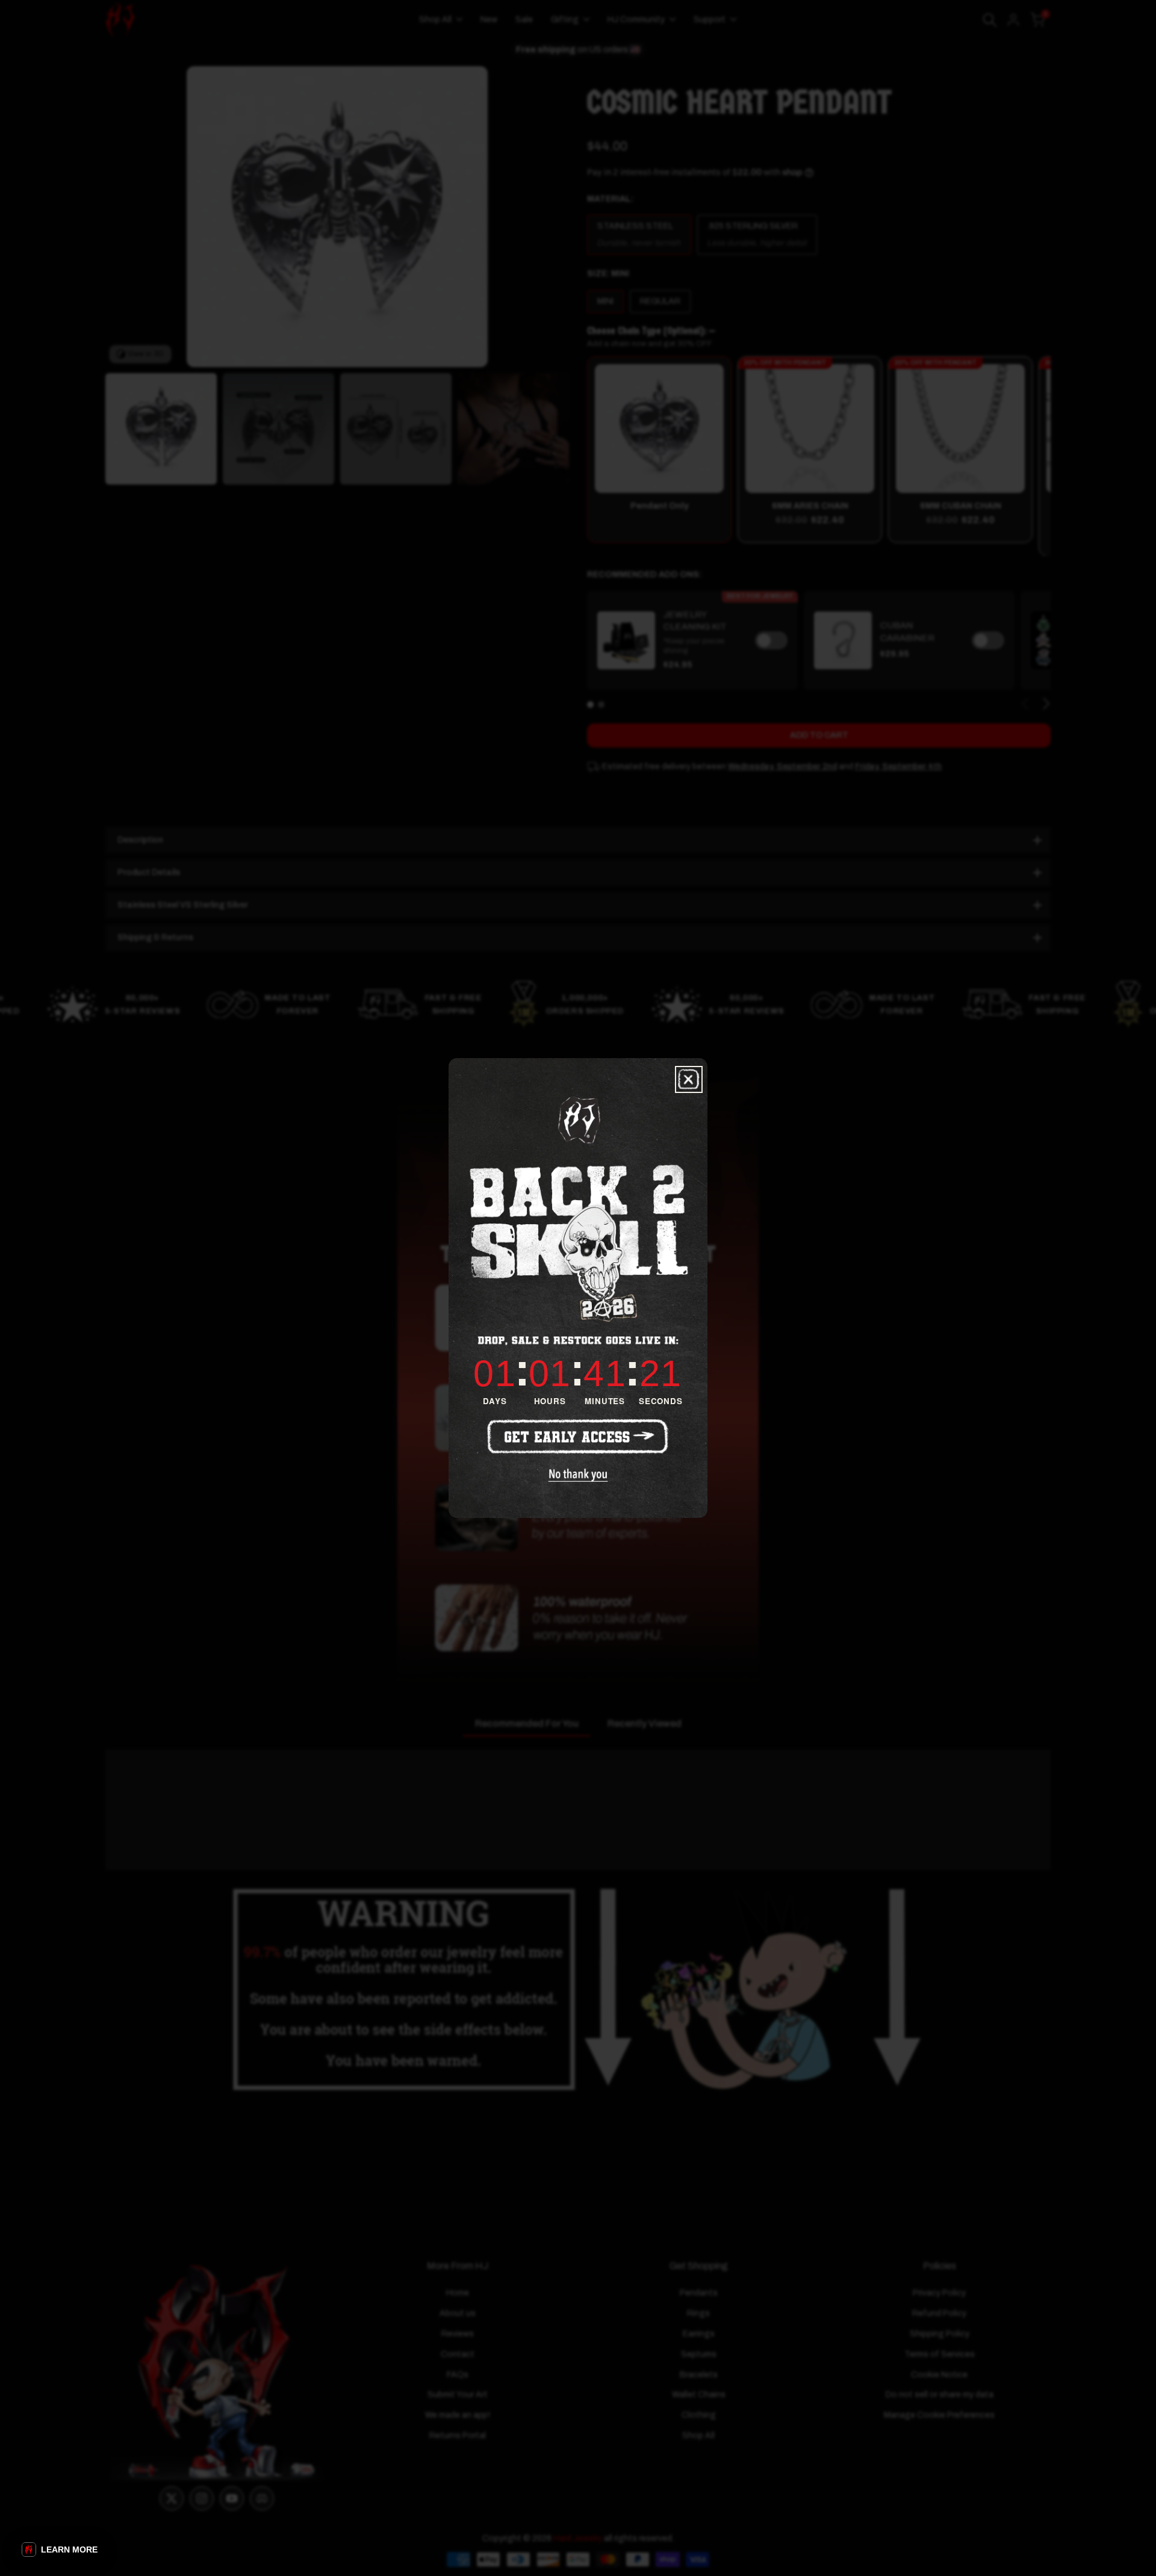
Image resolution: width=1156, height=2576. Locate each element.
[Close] (689, 1079)
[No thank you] (578, 1475)
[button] (60, 2550)
